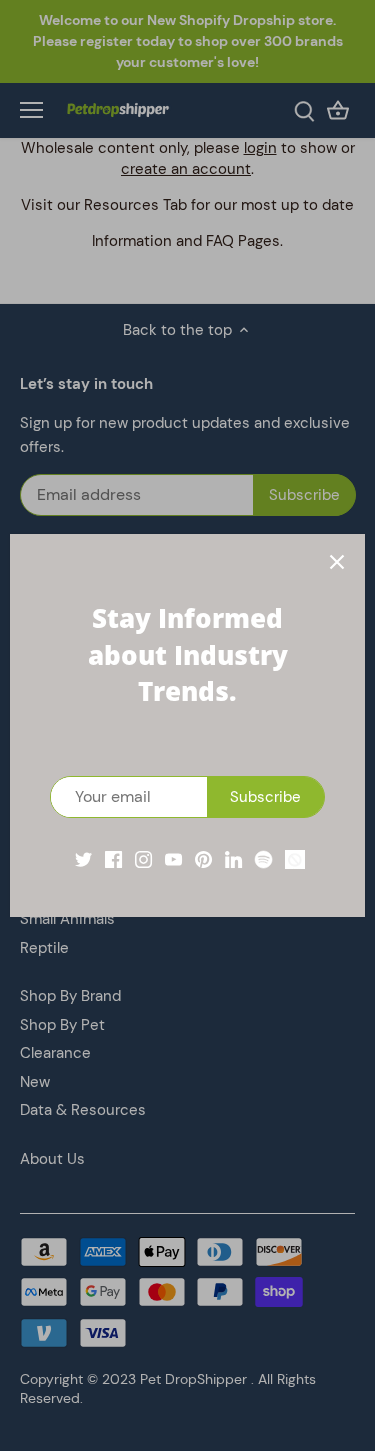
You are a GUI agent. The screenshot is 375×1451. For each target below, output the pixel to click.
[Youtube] (173, 858)
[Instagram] (143, 858)
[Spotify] (263, 858)
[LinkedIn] (233, 858)
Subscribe (265, 797)
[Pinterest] (203, 858)
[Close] (337, 562)
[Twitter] (83, 858)
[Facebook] (113, 858)
